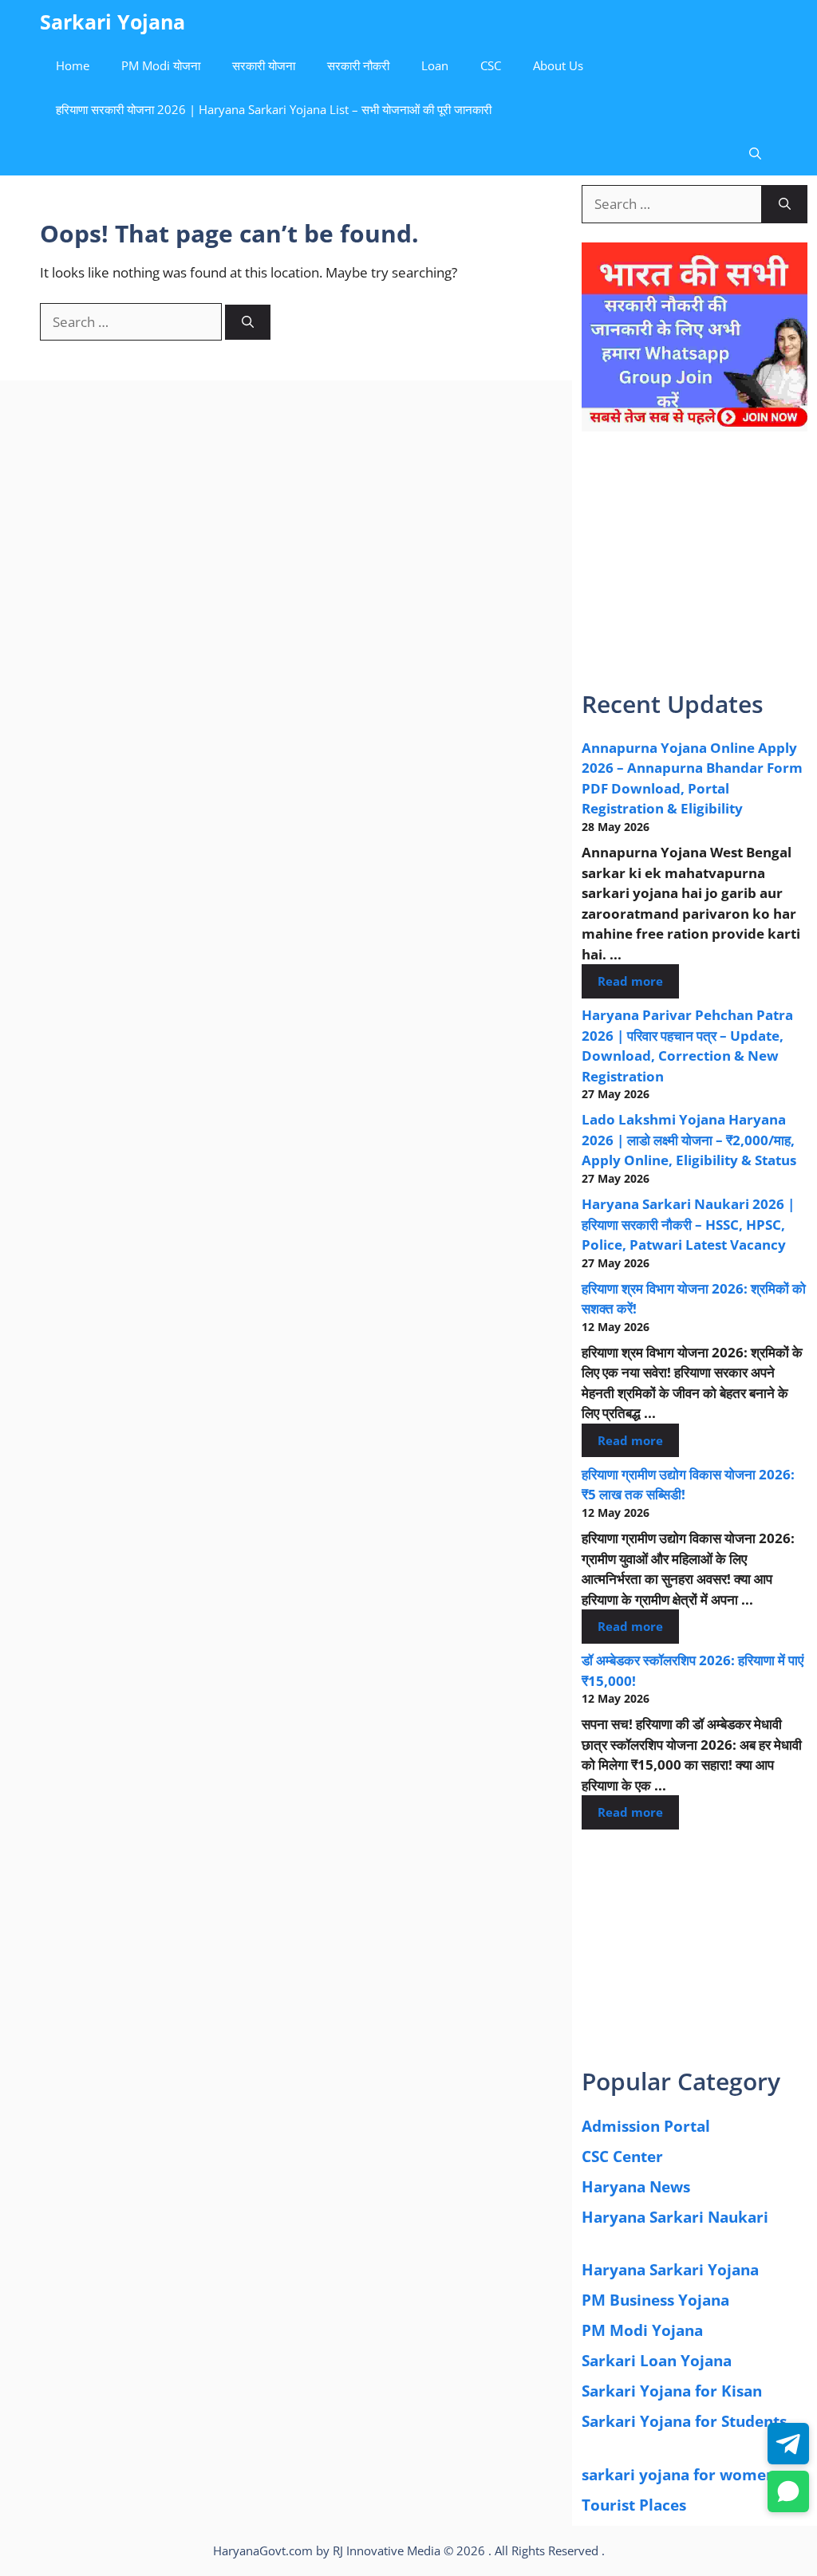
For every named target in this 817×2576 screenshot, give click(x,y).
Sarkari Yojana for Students (684, 2421)
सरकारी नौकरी (358, 65)
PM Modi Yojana (642, 2330)
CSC (491, 65)
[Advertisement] (695, 571)
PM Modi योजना (161, 65)
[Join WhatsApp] (788, 2491)
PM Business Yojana (655, 2300)
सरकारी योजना (264, 65)
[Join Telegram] (788, 2444)
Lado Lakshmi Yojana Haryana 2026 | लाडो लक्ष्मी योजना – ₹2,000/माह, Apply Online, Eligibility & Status (689, 1140)
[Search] (248, 323)
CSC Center (622, 2157)
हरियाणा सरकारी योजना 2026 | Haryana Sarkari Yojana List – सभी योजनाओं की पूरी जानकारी (274, 109)
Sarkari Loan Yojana (657, 2361)
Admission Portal (646, 2126)
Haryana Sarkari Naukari (675, 2217)
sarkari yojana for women (679, 2475)
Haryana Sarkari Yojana (670, 2270)
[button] (755, 154)
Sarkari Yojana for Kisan (672, 2391)
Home (73, 65)
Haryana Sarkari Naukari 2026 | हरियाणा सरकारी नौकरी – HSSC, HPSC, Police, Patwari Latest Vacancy (688, 1224)
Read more (630, 981)
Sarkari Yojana (112, 22)
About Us (558, 65)
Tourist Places (634, 2505)
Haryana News (636, 2187)
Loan (435, 65)
